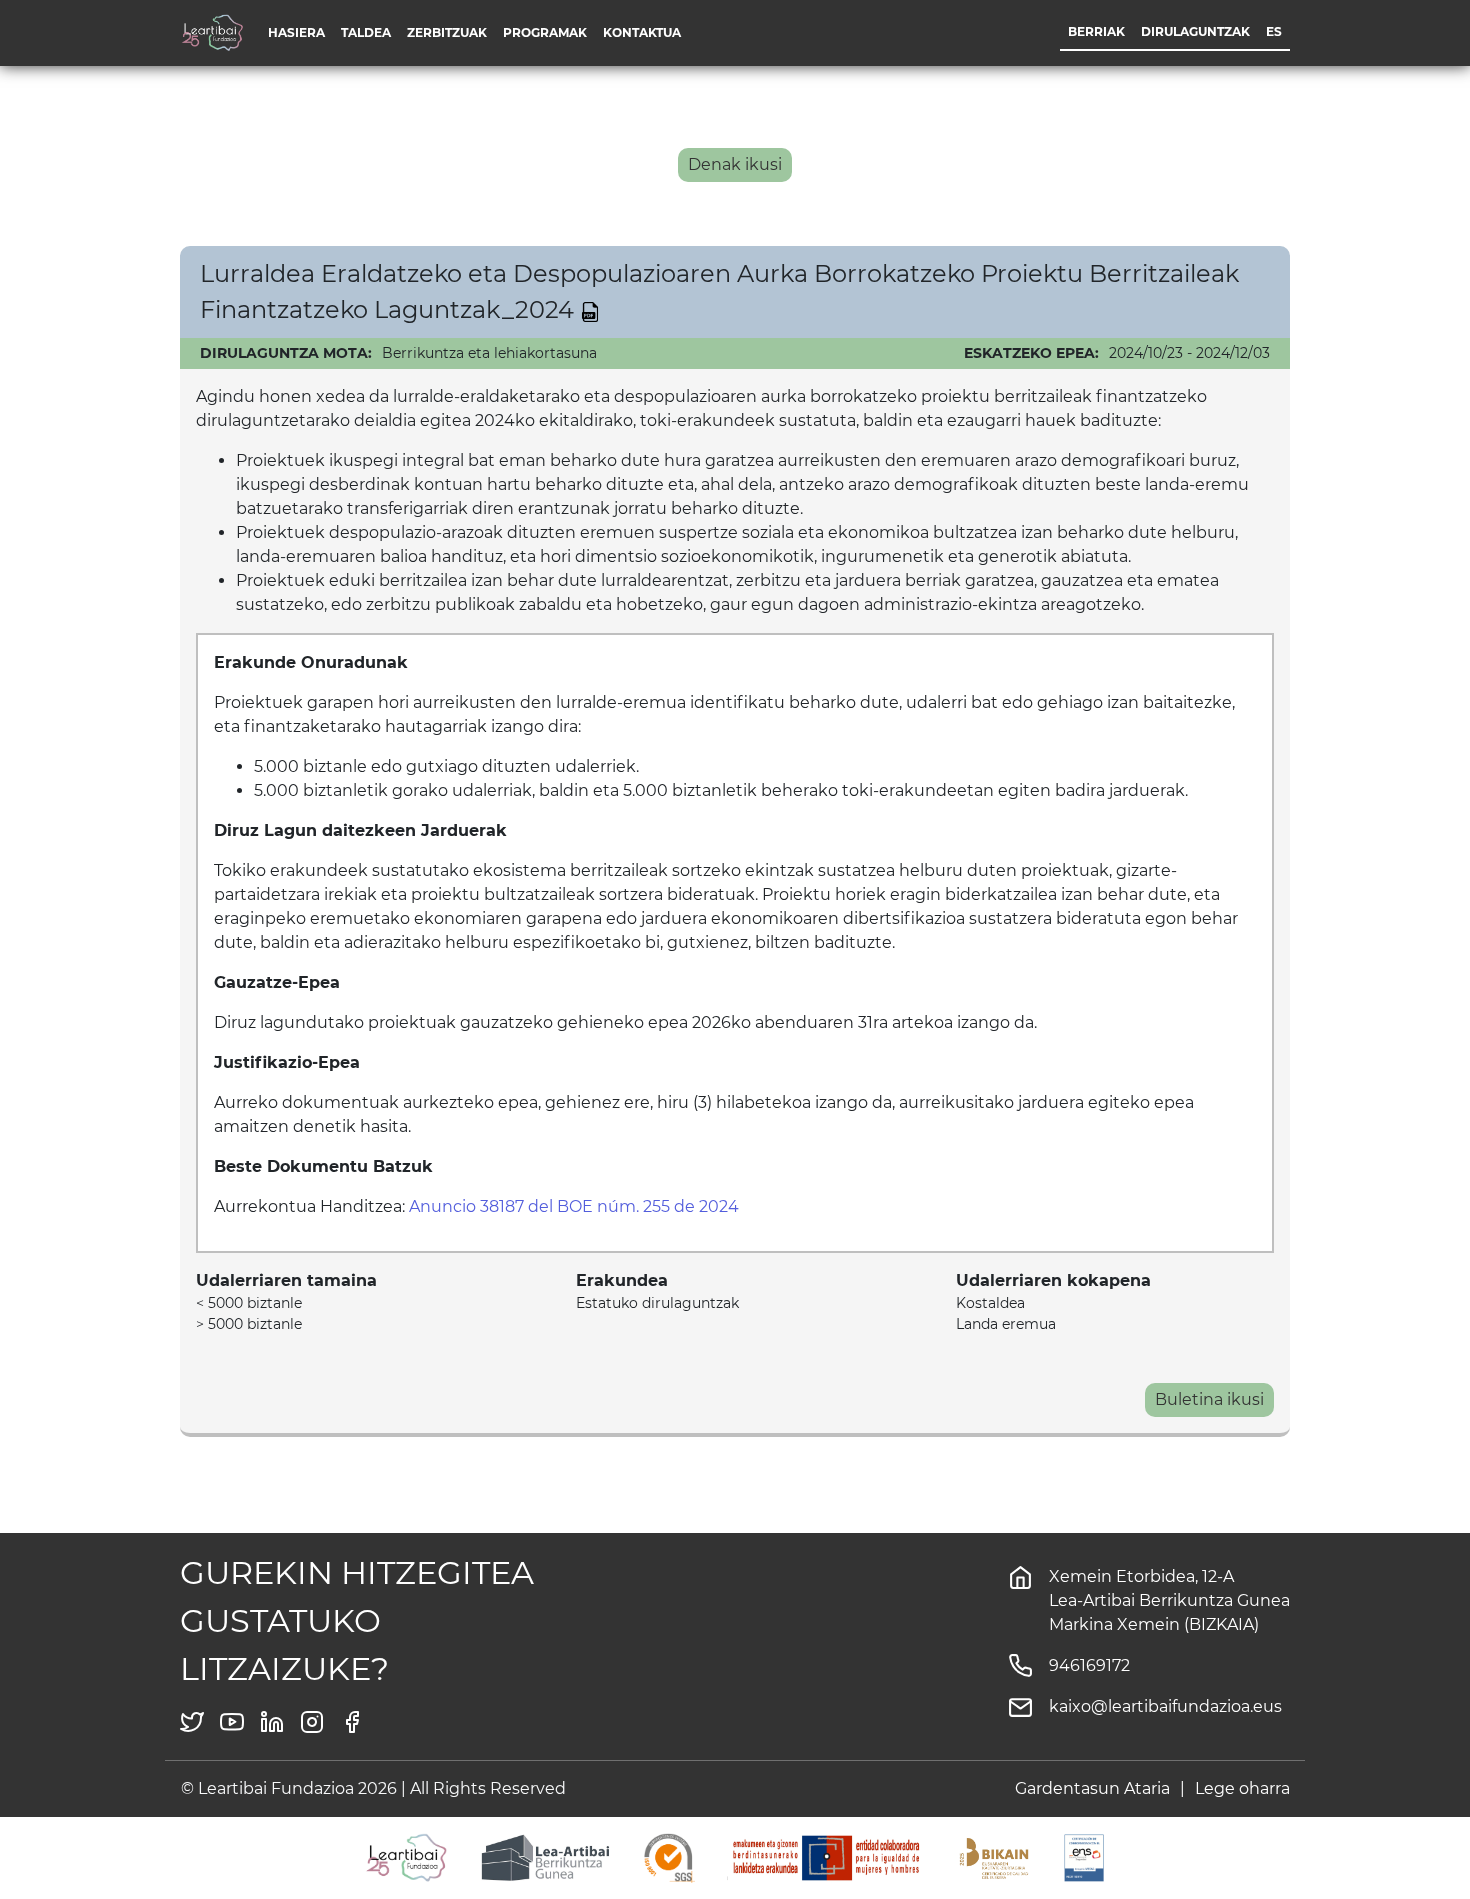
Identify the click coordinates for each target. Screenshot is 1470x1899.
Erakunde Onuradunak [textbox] (311, 662)
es (1274, 31)
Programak (545, 32)
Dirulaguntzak (1195, 31)
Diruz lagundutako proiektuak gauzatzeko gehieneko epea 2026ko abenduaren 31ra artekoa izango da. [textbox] (625, 1022)
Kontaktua (642, 32)
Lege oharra (1242, 1788)
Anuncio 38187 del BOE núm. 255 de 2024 (574, 1206)
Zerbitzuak (447, 32)
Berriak (1096, 31)
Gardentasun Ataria (1092, 1788)
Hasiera (296, 32)
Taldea (366, 32)
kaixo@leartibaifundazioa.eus (1165, 1706)
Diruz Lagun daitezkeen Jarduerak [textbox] (360, 830)
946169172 (1089, 1665)
